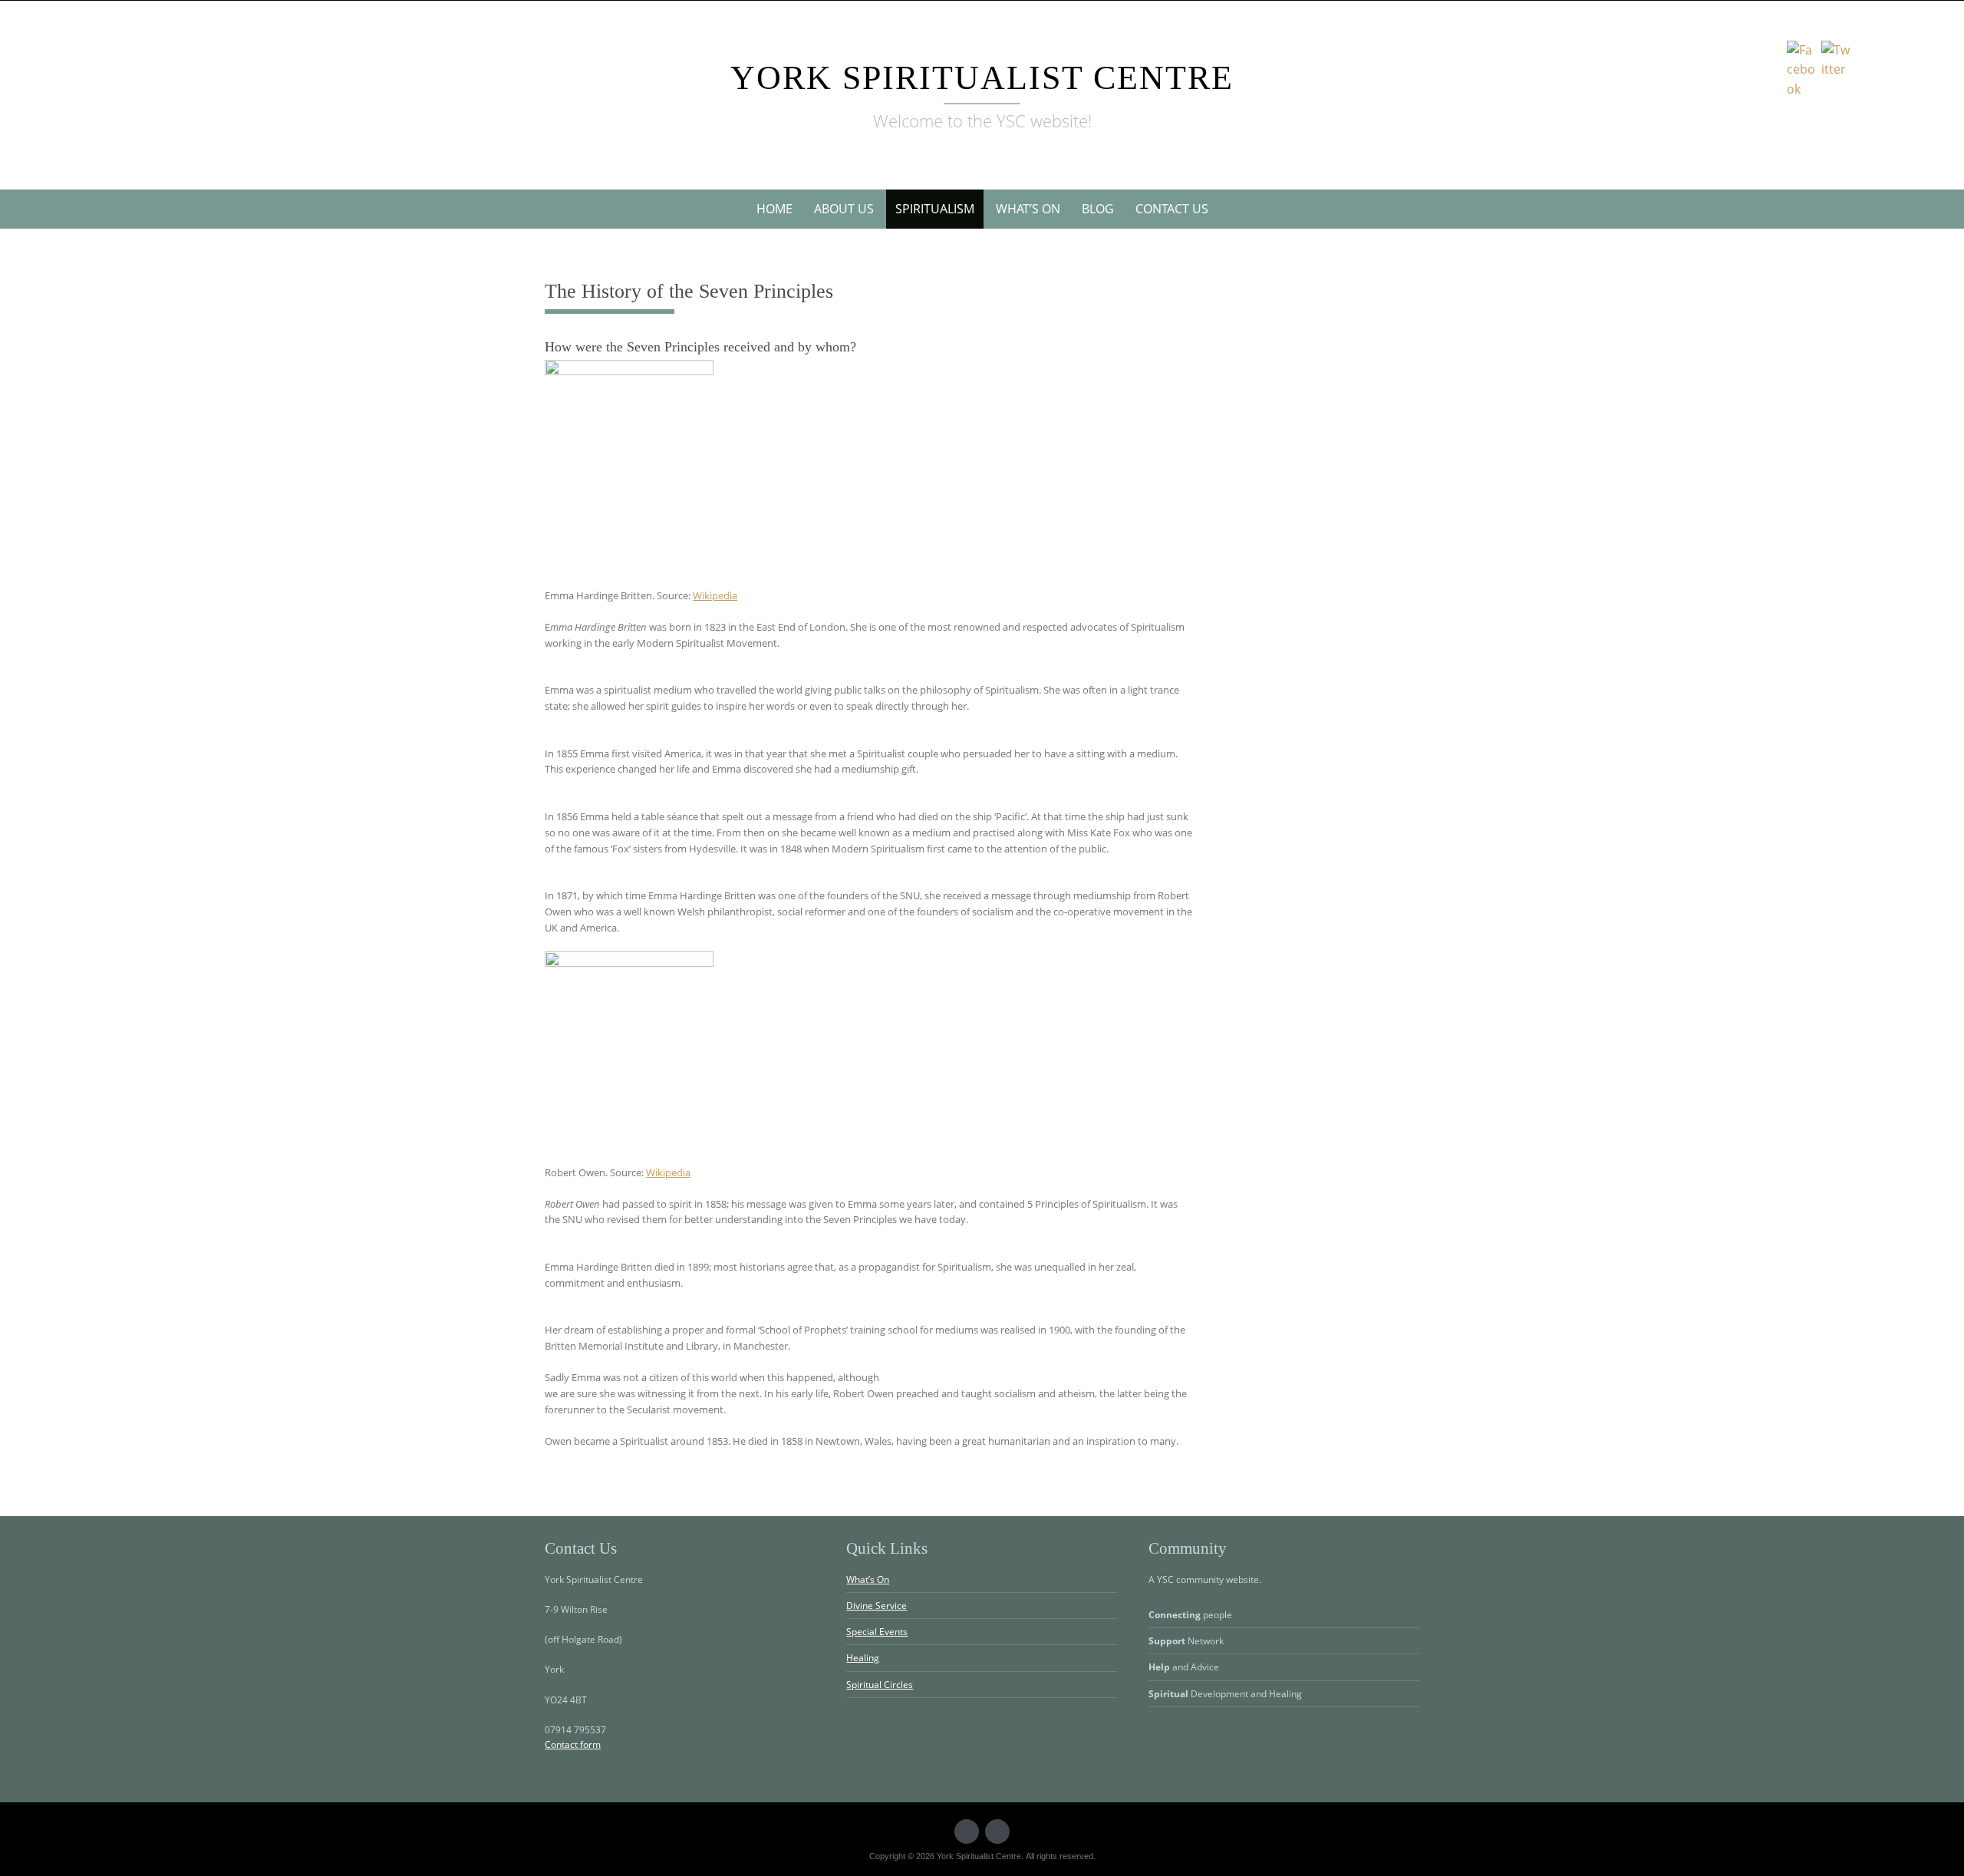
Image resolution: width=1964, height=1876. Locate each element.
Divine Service (877, 1606)
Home (774, 209)
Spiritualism (935, 209)
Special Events (877, 1632)
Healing (863, 1658)
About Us (844, 209)
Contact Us (1172, 209)
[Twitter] (967, 1831)
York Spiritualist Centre (982, 78)
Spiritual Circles (880, 1685)
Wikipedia (715, 595)
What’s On (1028, 209)
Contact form (573, 1744)
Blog (1098, 209)
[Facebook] (997, 1831)
